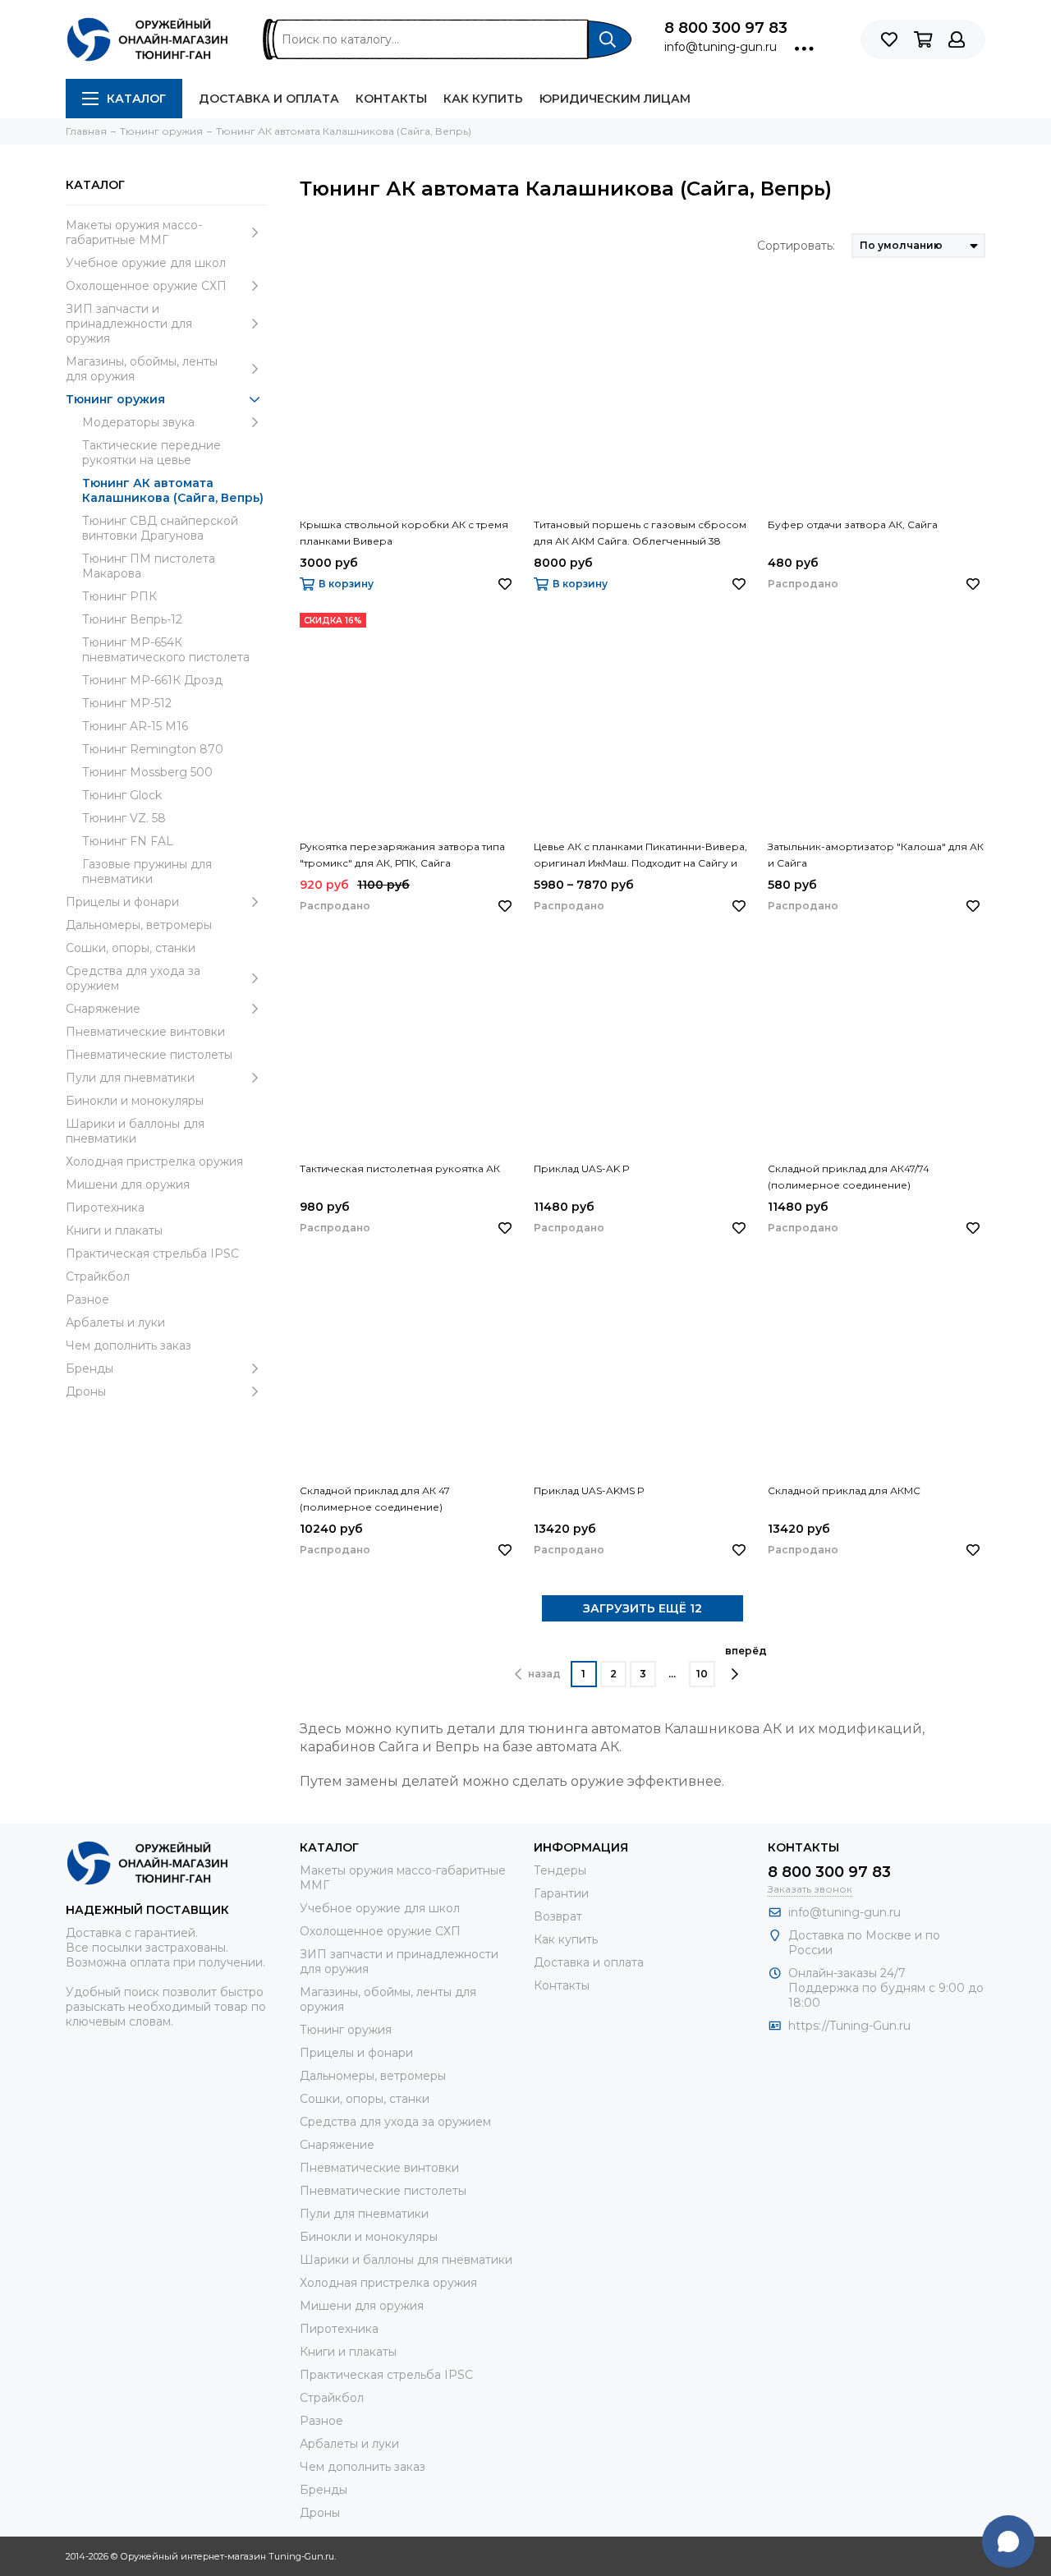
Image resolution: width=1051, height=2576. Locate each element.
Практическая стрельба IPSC (152, 1253)
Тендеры (560, 1870)
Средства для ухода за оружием (133, 978)
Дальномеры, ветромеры (139, 925)
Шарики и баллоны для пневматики (135, 1131)
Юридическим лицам (615, 99)
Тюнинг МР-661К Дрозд (152, 680)
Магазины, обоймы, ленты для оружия (142, 369)
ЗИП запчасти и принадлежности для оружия (129, 324)
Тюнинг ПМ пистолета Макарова (149, 566)
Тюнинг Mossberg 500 (147, 772)
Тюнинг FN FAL (128, 841)
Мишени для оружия (128, 1184)
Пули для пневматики (130, 1078)
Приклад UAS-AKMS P (589, 1490)
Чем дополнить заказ (129, 1345)
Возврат (558, 1916)
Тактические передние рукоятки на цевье (151, 453)
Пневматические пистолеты (149, 1055)
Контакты (391, 99)
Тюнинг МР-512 (127, 703)
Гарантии (561, 1893)
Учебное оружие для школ (146, 263)
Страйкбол (98, 1276)
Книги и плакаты (114, 1230)
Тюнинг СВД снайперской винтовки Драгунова (160, 528)
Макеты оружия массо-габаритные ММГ (134, 232)
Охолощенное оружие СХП (146, 286)
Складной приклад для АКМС (844, 1490)
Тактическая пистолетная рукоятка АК (400, 1168)
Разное (87, 1299)
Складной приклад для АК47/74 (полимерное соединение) (849, 1177)
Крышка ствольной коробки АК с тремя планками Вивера (404, 533)
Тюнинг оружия (115, 399)
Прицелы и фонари (122, 902)
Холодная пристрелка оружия (154, 1161)
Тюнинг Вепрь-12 (132, 619)
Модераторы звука (138, 422)
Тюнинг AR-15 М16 (135, 726)
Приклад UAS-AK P (582, 1168)
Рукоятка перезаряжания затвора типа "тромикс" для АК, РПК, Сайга (402, 855)
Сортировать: (796, 246)
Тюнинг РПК (119, 596)
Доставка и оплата (269, 99)
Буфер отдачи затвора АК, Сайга (853, 524)
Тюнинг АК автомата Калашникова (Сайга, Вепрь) (173, 490)
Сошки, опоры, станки (131, 948)
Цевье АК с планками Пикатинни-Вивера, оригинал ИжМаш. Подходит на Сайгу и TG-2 (640, 856)
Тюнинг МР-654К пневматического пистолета (166, 650)
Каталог (136, 99)
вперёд (746, 1651)
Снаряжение (103, 1009)
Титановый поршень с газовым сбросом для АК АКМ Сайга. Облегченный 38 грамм (640, 534)
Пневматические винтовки (145, 1032)
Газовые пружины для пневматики (147, 872)
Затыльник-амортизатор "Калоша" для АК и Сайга (876, 855)
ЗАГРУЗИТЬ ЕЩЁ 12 (643, 1608)
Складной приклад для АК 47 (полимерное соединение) (375, 1499)
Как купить (483, 99)
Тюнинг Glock (122, 795)
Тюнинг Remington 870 (153, 749)
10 (702, 1674)
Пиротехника (105, 1207)
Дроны (86, 1391)
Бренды (89, 1368)
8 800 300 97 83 (726, 28)
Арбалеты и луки (115, 1322)
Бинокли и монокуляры (135, 1101)
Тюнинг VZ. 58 (124, 818)
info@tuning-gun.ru (721, 47)
